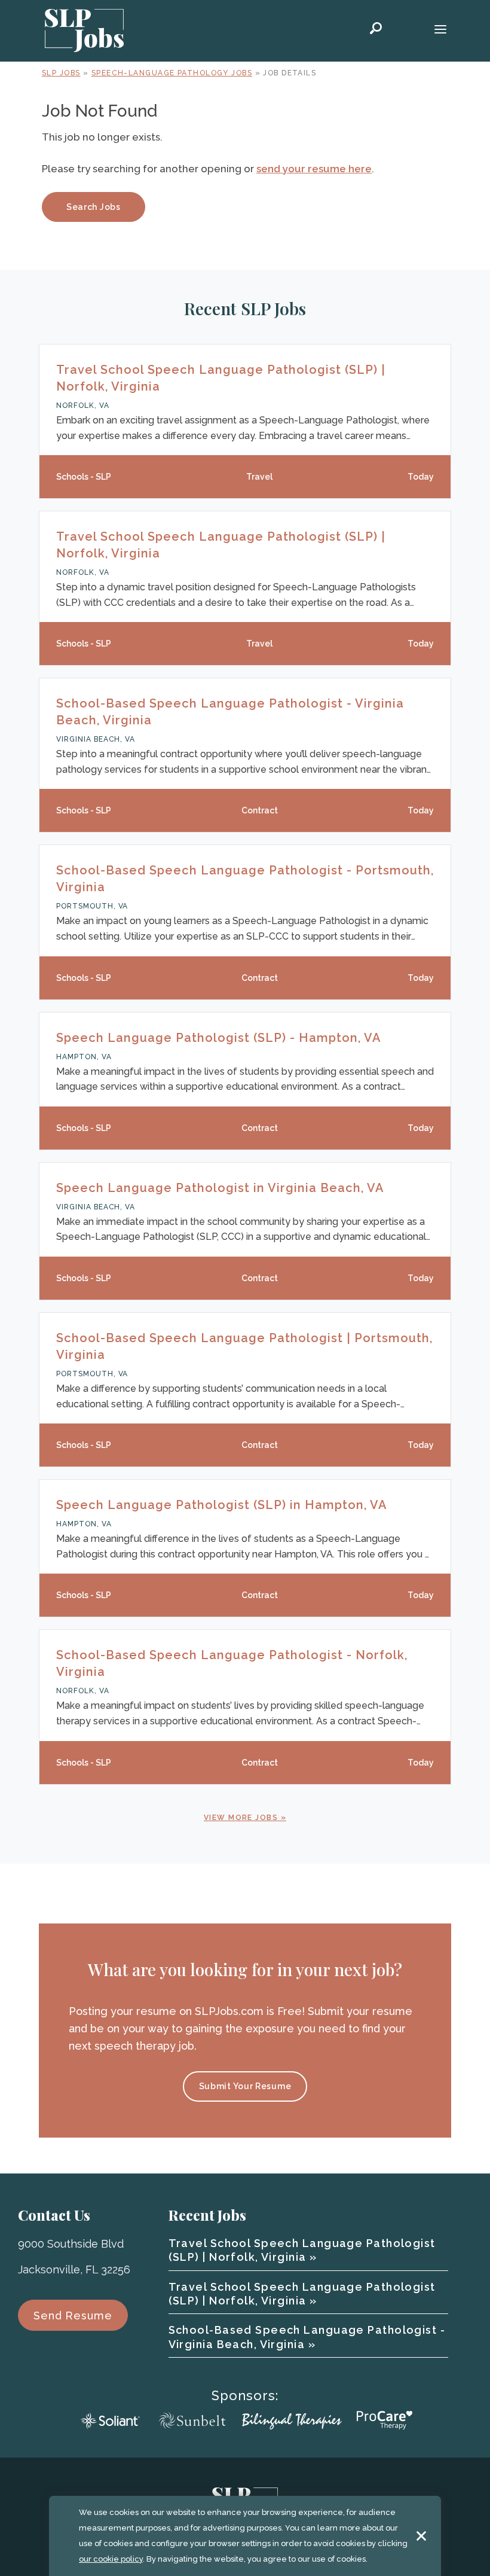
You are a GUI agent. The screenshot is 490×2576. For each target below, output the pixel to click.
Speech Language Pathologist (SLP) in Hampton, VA (222, 1505)
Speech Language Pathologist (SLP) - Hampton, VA (219, 1038)
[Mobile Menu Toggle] (440, 31)
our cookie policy (111, 2559)
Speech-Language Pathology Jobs (172, 73)
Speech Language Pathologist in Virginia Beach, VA (220, 1188)
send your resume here (314, 169)
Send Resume (73, 2316)
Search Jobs (94, 207)
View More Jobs (241, 1818)
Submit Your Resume (245, 2086)
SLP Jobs (61, 73)
